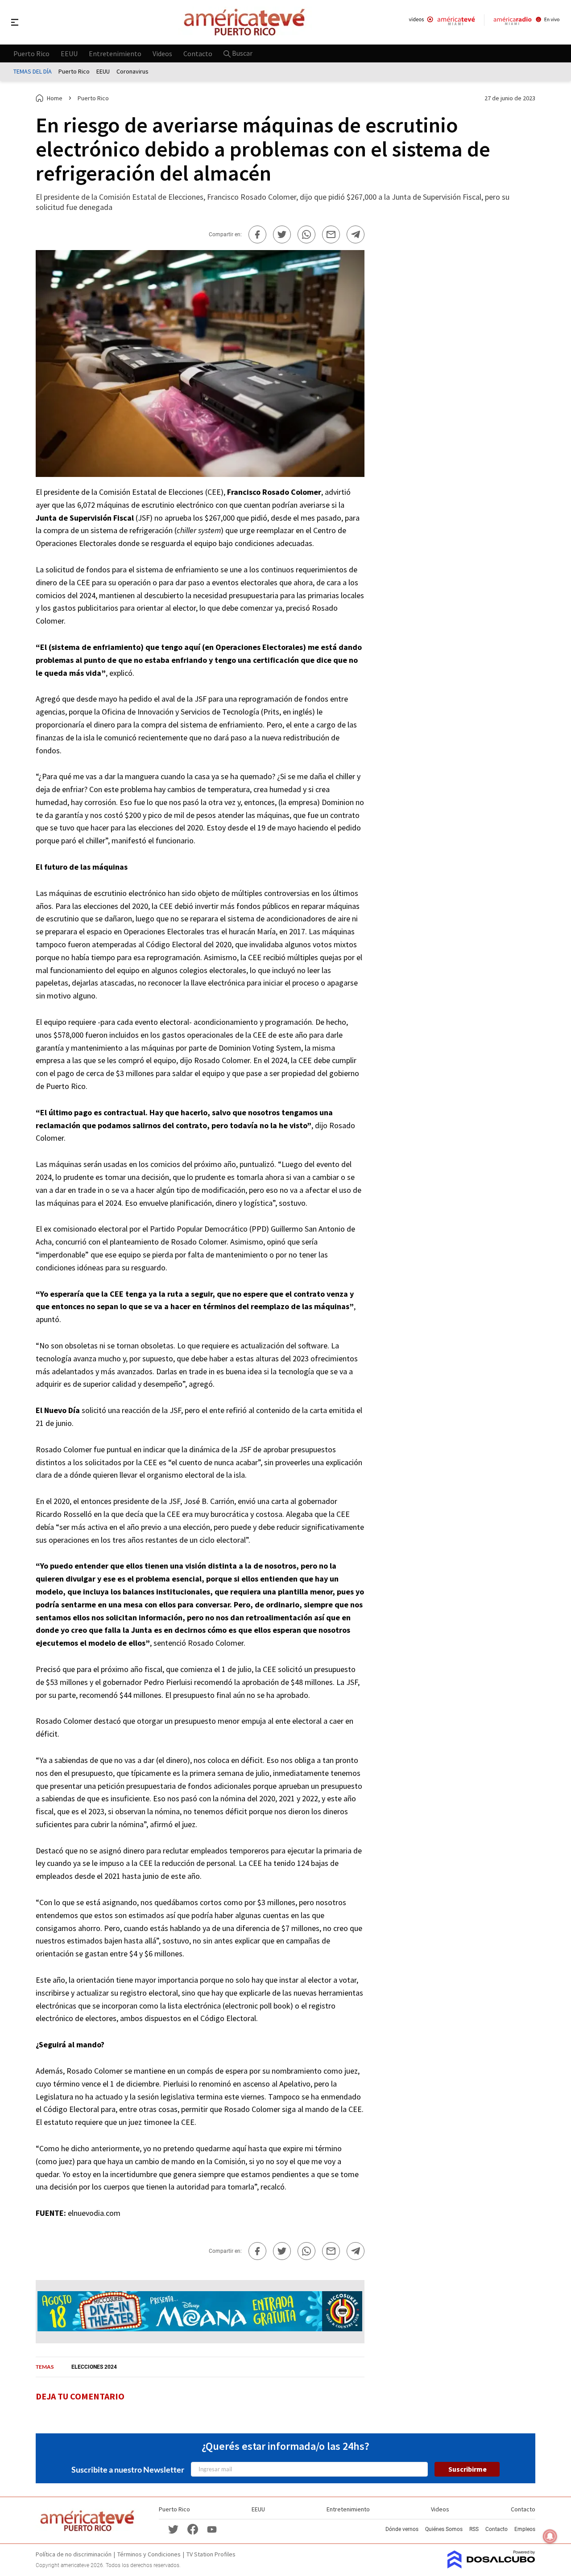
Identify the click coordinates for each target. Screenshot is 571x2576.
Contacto (198, 53)
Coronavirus (132, 71)
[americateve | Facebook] (193, 2529)
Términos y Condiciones (149, 2554)
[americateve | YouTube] (212, 2529)
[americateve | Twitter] (173, 2529)
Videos (162, 53)
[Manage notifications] (550, 2536)
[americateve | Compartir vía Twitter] (282, 234)
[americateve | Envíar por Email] (331, 234)
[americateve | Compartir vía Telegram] (356, 234)
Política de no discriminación (74, 2554)
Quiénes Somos (444, 2529)
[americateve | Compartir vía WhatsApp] (306, 234)
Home (55, 98)
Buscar (242, 53)
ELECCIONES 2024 (94, 2367)
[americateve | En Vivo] (442, 22)
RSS (474, 2529)
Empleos (525, 2529)
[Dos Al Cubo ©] (491, 2566)
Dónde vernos (402, 2529)
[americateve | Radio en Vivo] (527, 22)
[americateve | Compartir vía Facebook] (257, 234)
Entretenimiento (115, 53)
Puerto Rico (31, 53)
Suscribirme (468, 2469)
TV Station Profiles (211, 2554)
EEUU (69, 53)
